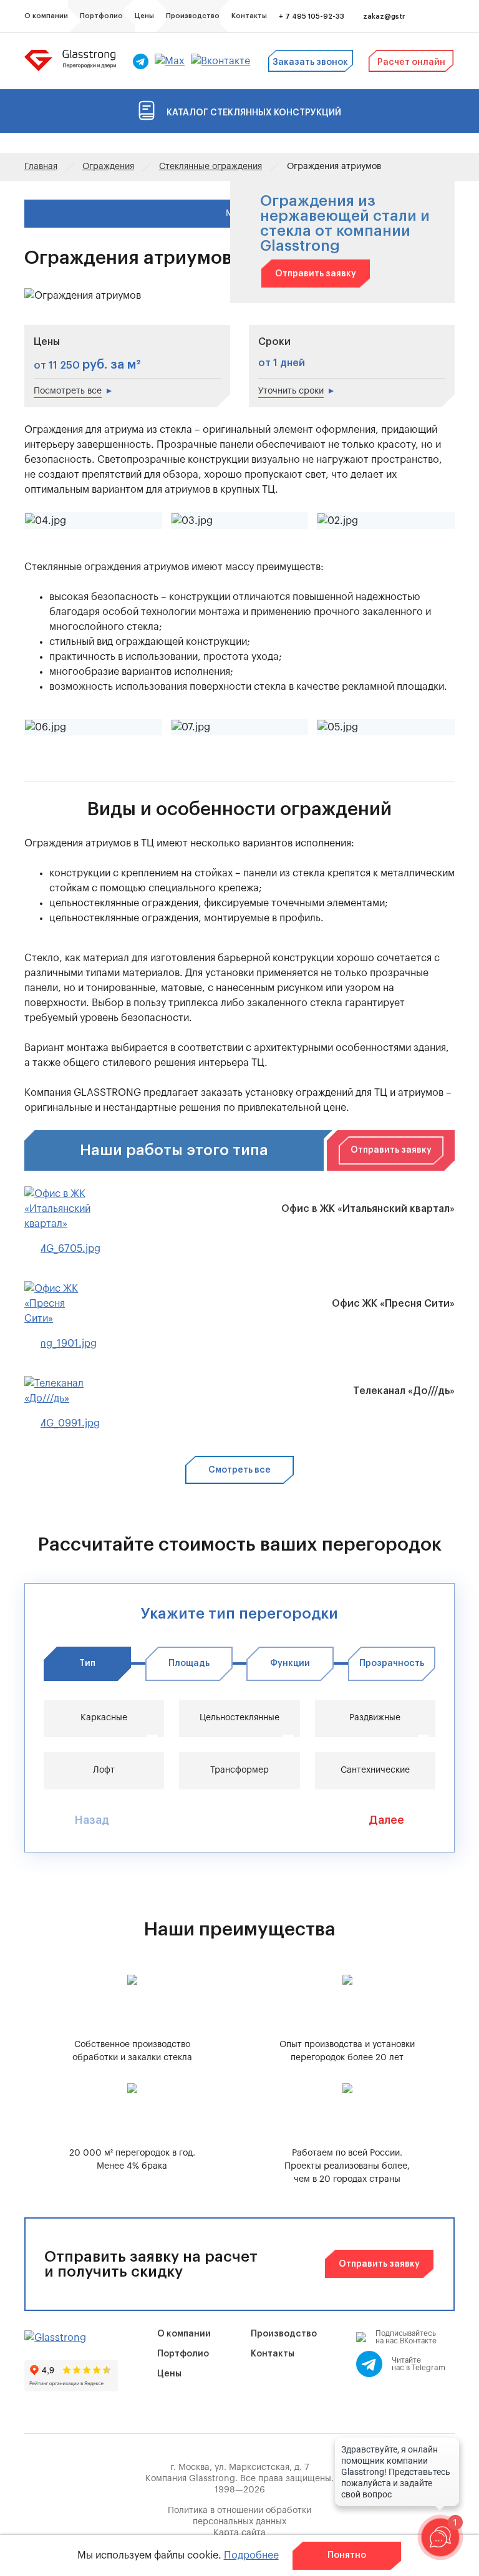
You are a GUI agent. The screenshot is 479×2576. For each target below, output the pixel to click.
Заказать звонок (310, 62)
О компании (184, 2334)
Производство (284, 2334)
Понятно (347, 2555)
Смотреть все (239, 1470)
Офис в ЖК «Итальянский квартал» (368, 1209)
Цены (169, 2374)
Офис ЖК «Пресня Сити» (393, 1304)
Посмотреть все (68, 391)
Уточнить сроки (291, 391)
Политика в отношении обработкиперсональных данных (239, 2516)
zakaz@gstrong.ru (395, 17)
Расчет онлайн (411, 62)
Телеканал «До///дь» (404, 1391)
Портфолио (183, 2354)
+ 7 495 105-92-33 (312, 17)
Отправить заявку (316, 274)
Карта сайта (239, 2533)
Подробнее (251, 2555)
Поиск (430, 17)
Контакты (273, 2354)
